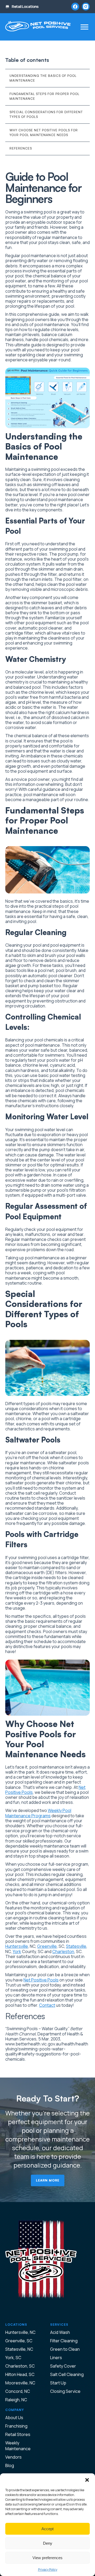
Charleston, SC (20, 2366)
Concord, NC (18, 2391)
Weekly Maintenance (18, 2446)
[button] (87, 2480)
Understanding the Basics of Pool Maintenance (43, 78)
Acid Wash (60, 2332)
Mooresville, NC (20, 2383)
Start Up (58, 2383)
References (21, 148)
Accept (47, 2529)
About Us (14, 2418)
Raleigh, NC (16, 2400)
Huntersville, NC (20, 2332)
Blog (10, 2465)
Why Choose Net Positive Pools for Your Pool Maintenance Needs (44, 133)
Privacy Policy (48, 2570)
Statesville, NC (19, 2349)
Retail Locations (25, 7)
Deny (48, 2543)
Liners (56, 2358)
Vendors (13, 2457)
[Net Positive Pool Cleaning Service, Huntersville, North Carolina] (38, 27)
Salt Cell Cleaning (67, 2374)
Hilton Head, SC (20, 2374)
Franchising (16, 2426)
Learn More (48, 2180)
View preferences (47, 2558)
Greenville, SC (19, 2341)
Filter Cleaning (64, 2341)
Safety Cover (63, 2366)
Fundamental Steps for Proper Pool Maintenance (44, 96)
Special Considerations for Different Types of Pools (46, 114)
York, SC (13, 2358)
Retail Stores (18, 2434)
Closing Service (65, 2391)
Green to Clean (65, 2349)
